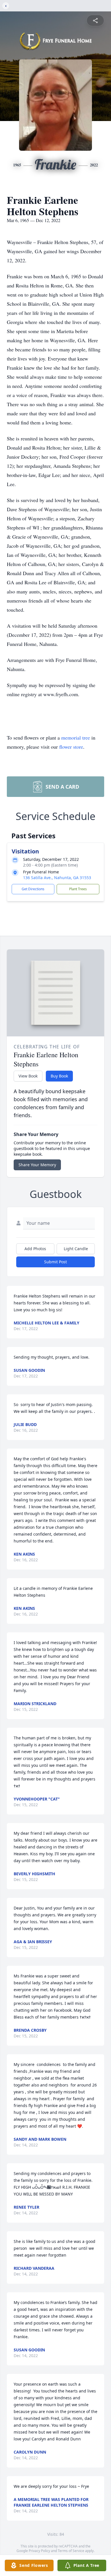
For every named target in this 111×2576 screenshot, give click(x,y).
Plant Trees (78, 889)
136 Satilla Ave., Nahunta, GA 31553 (57, 878)
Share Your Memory (37, 1165)
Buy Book (59, 1076)
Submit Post (55, 1262)
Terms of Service (71, 2551)
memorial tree (76, 738)
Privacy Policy (39, 2551)
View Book (28, 1076)
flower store (71, 747)
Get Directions (33, 889)
